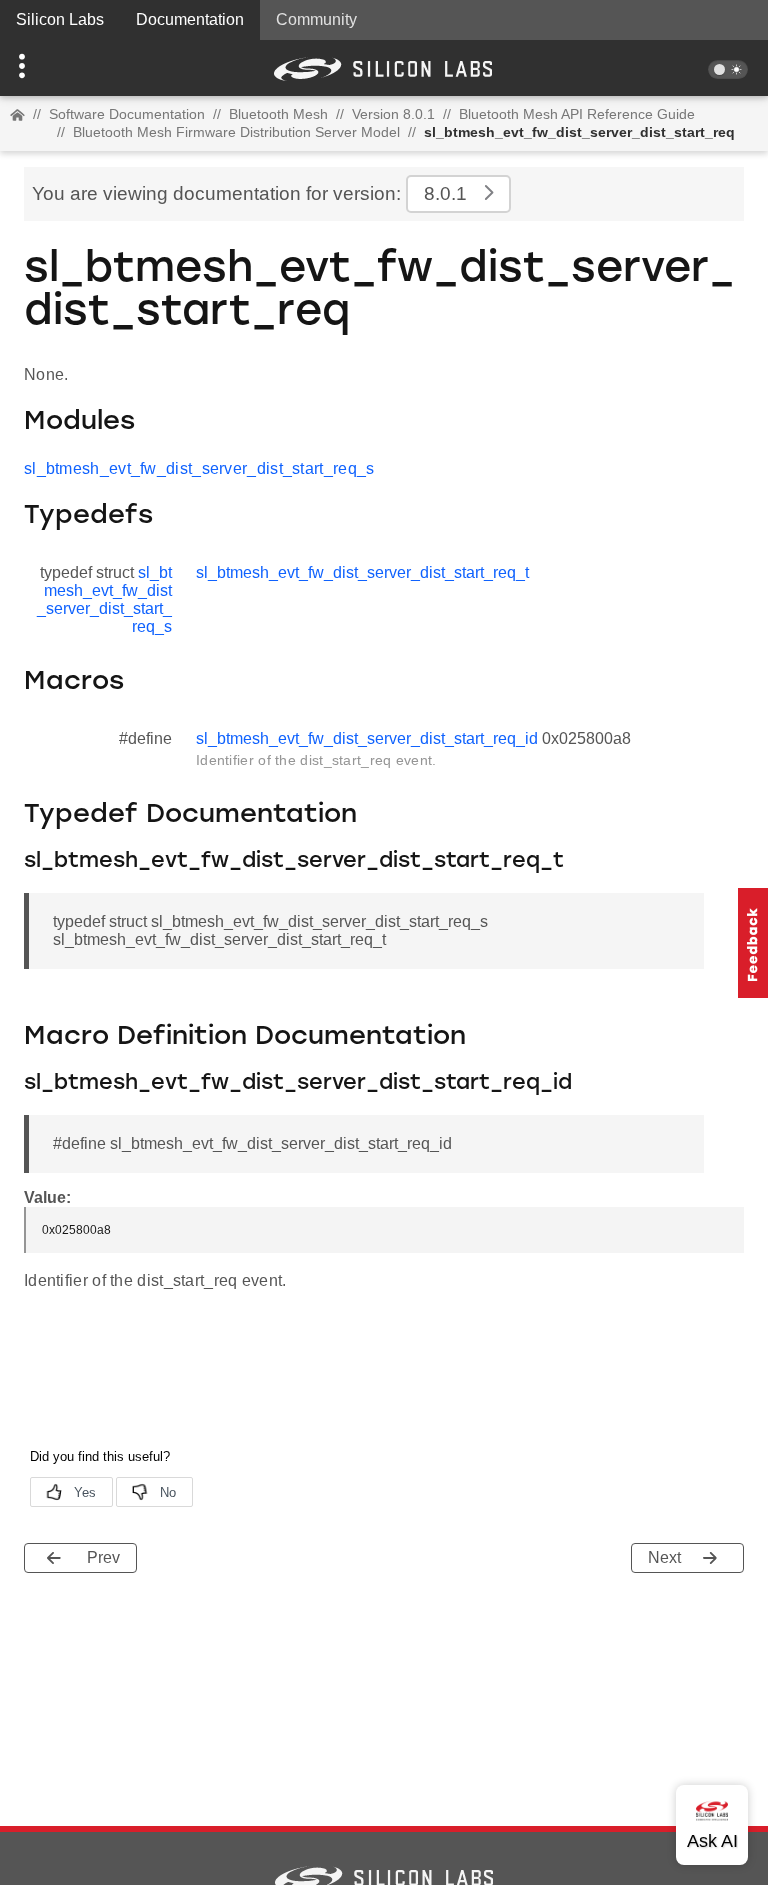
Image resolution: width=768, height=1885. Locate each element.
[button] (57, 68)
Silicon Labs (60, 19)
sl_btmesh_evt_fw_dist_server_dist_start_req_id (367, 738)
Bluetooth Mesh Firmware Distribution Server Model (236, 132)
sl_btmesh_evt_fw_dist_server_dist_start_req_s (199, 468)
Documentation (190, 19)
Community (316, 19)
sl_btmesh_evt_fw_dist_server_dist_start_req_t (362, 572)
